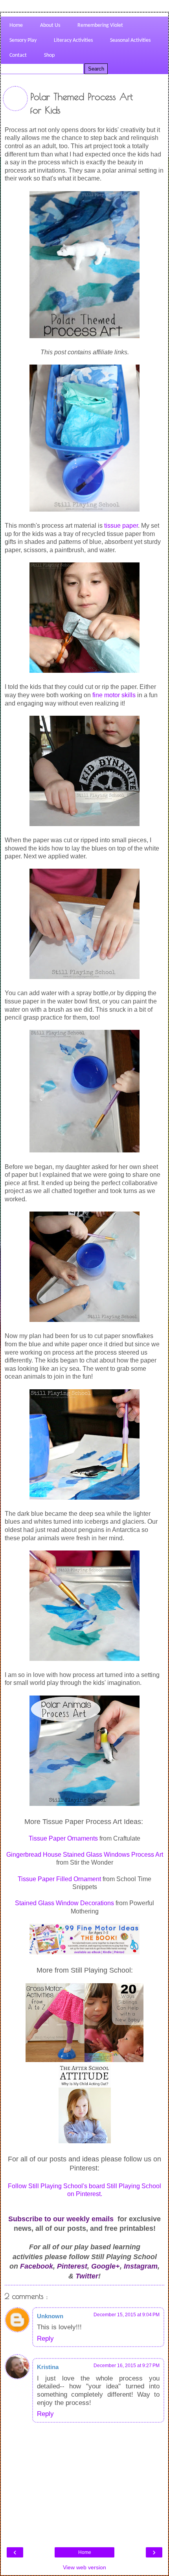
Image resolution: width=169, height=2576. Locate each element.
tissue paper (121, 526)
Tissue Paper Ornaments (63, 1838)
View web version (84, 2567)
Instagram (141, 2266)
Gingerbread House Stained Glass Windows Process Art (85, 1855)
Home (85, 2552)
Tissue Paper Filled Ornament (59, 1879)
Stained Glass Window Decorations (64, 1903)
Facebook (37, 2266)
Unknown (50, 2316)
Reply (45, 2338)
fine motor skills (114, 695)
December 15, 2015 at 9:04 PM (127, 2315)
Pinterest (72, 2266)
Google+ (106, 2266)
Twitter (87, 2276)
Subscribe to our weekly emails (61, 2219)
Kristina (48, 2367)
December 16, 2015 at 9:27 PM (127, 2366)
